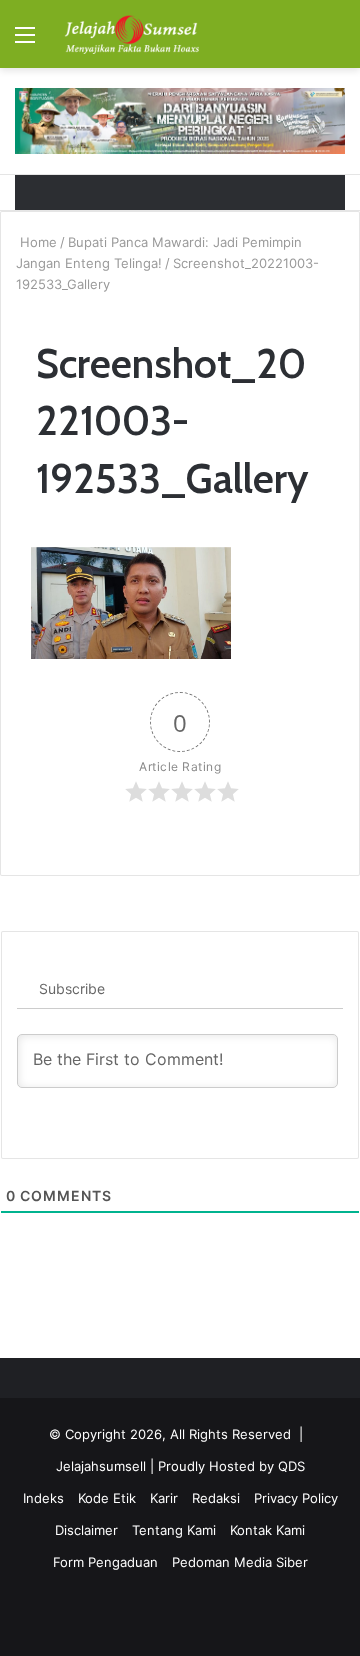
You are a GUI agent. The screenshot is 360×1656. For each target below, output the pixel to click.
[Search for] (335, 41)
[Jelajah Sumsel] (130, 34)
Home (36, 242)
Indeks (43, 1498)
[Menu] (25, 41)
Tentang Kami (174, 1530)
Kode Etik (107, 1498)
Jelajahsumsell (101, 1466)
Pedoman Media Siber (240, 1562)
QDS (291, 1466)
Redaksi (216, 1498)
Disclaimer (86, 1530)
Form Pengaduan (105, 1562)
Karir (164, 1498)
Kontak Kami (267, 1530)
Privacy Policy (296, 1498)
